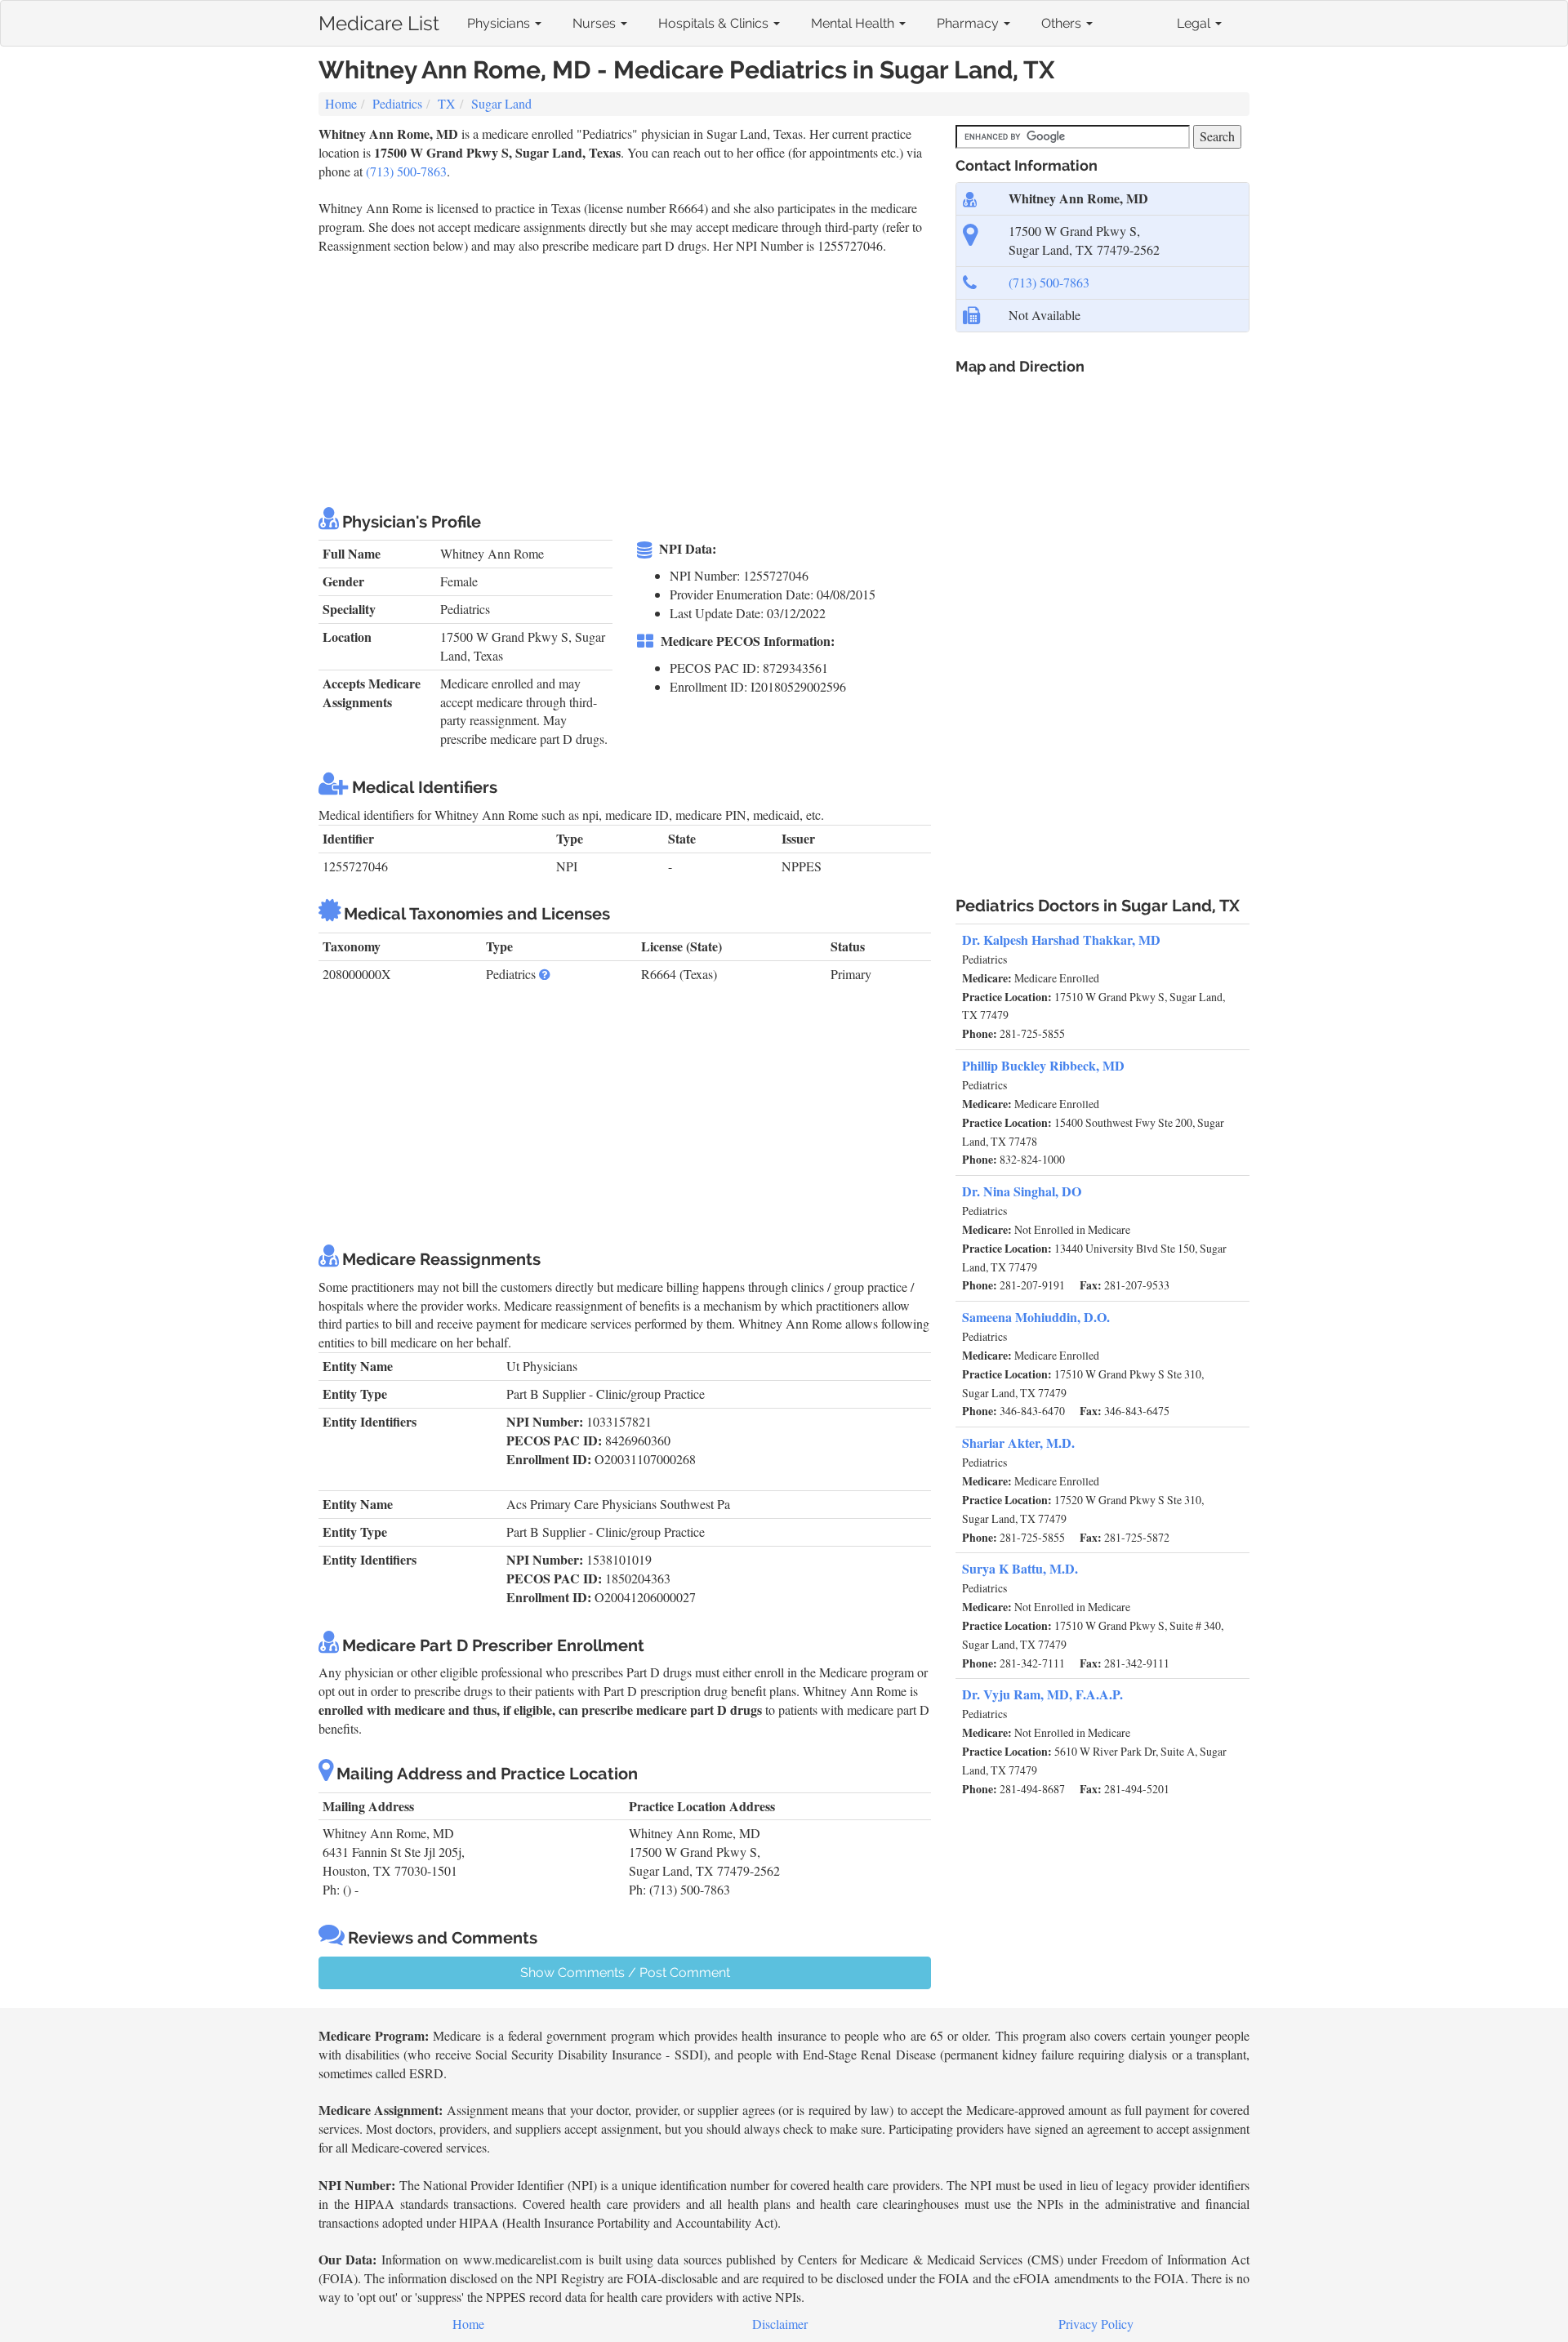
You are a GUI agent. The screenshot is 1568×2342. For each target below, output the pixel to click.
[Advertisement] (616, 378)
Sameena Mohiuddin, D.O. (1036, 1317)
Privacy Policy (1096, 2324)
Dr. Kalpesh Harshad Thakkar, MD (1061, 939)
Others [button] (1063, 23)
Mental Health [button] (854, 23)
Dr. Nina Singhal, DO (1022, 1191)
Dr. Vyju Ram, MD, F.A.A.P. (1042, 1694)
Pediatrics (397, 103)
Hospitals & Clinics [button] (715, 23)
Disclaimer (780, 2324)
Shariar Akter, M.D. (1018, 1443)
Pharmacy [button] (969, 23)
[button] (545, 974)
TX (447, 103)
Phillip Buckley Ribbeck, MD (1043, 1065)
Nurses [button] (596, 23)
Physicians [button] (500, 23)
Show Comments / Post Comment (625, 1972)
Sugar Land (501, 103)
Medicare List (379, 20)
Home (341, 103)
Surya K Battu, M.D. (1020, 1568)
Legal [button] (1195, 23)
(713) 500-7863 (406, 171)
